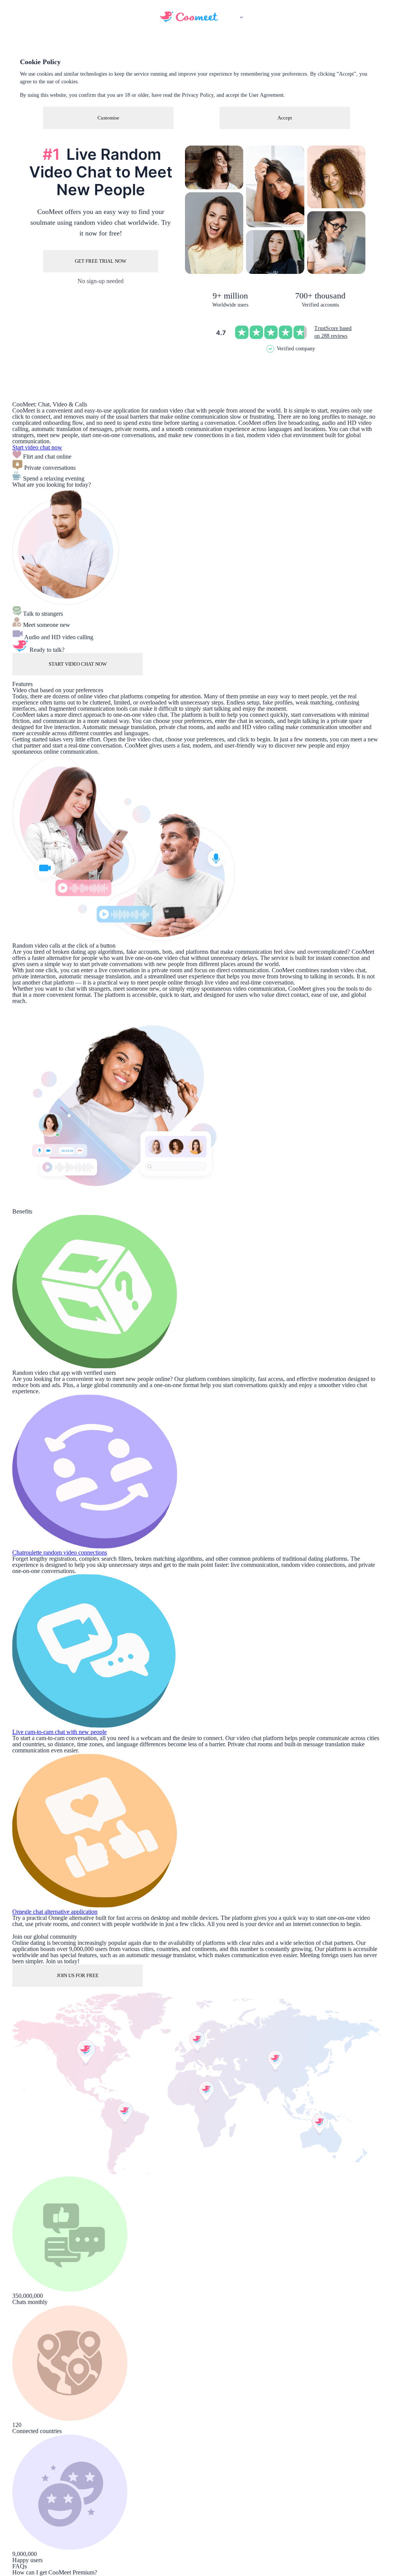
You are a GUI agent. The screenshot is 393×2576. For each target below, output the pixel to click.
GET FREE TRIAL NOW (101, 261)
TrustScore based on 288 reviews (333, 332)
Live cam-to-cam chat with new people (59, 1732)
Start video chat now (37, 447)
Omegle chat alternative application (55, 1912)
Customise (108, 118)
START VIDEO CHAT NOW (78, 664)
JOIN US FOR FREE (78, 1975)
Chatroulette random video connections (60, 1552)
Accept (285, 118)
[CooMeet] (189, 20)
